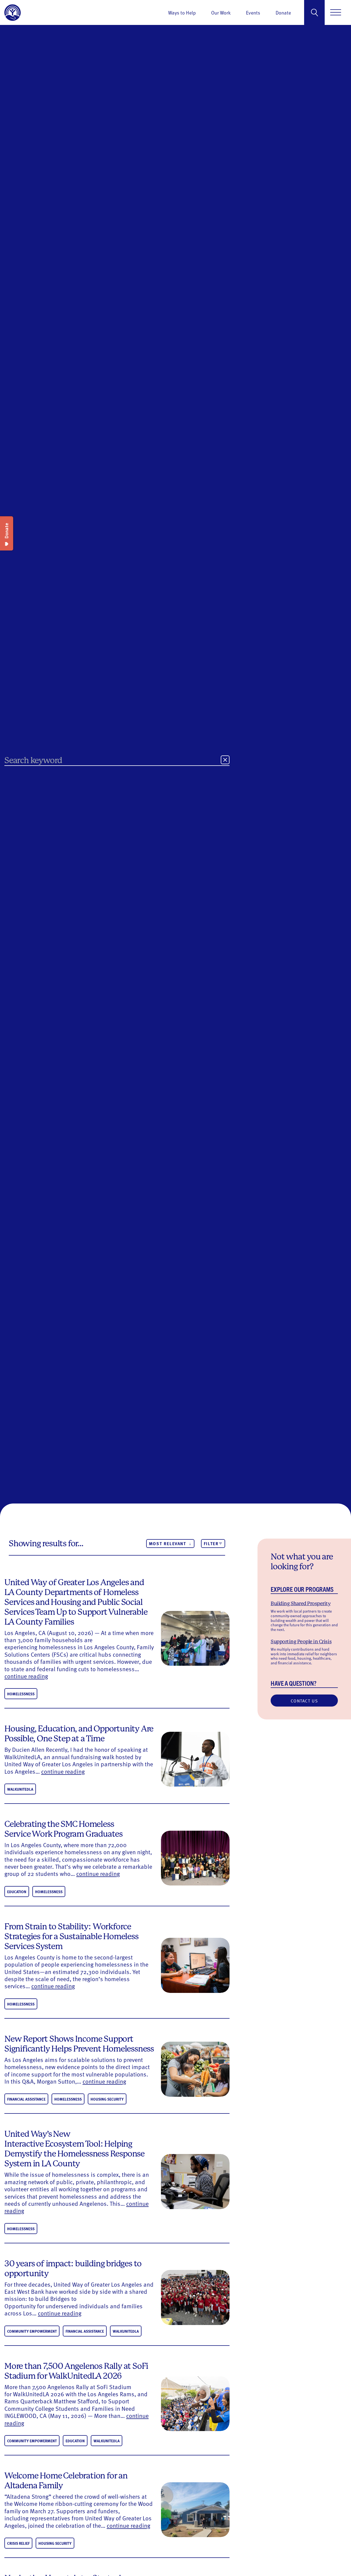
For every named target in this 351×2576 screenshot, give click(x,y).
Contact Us (304, 1700)
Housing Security (107, 2099)
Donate (283, 12)
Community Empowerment (32, 2331)
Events (253, 12)
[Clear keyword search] (225, 760)
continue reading (26, 1676)
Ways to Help (182, 12)
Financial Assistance (26, 2099)
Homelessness (21, 1694)
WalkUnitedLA (20, 1789)
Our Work (221, 12)
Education (17, 1892)
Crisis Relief (18, 2543)
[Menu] (336, 12)
